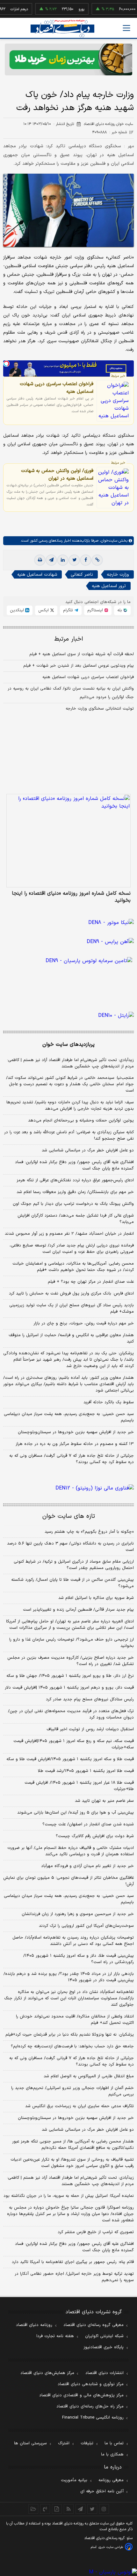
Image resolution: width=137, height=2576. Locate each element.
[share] (57, 2509)
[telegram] (51, 560)
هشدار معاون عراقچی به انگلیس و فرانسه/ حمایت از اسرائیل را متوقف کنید (71, 1338)
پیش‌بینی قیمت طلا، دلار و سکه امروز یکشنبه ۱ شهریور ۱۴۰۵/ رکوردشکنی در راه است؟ (79, 1959)
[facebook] (86, 560)
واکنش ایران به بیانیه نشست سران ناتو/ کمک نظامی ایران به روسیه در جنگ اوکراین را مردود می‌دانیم (71, 693)
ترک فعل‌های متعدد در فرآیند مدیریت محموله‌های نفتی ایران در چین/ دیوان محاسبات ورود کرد (71, 1714)
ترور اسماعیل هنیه (109, 586)
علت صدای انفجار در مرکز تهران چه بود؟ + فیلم (91, 1282)
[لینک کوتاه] (97, 560)
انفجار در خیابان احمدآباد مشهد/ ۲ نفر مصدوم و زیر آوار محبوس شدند (69, 1234)
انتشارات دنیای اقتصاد (105, 2373)
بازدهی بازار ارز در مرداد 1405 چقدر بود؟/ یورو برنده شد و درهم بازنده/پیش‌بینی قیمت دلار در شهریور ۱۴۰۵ (69, 1977)
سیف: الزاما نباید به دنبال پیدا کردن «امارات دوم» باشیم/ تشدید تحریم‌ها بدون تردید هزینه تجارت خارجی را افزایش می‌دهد (70, 1106)
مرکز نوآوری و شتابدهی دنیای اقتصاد (91, 2384)
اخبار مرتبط (69, 639)
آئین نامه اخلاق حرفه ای (102, 2491)
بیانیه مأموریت (74, 2480)
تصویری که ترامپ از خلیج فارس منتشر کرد (96, 2232)
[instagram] (104, 2509)
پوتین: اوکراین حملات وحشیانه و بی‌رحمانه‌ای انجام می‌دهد (81, 1121)
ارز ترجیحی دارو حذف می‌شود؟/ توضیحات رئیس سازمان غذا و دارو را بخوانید (72, 1643)
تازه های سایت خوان (69, 1516)
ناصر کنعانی (82, 575)
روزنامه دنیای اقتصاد (34, 2325)
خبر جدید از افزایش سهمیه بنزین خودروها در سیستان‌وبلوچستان (76, 1432)
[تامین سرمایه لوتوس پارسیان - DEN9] (68, 973)
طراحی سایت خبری (111, 2547)
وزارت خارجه (118, 575)
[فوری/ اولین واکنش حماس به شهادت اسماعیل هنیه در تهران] (113, 488)
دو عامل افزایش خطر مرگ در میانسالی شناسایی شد (88, 1150)
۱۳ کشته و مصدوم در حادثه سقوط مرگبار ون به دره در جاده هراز (75, 1444)
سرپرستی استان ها (30, 2443)
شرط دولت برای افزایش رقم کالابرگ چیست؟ (95, 1836)
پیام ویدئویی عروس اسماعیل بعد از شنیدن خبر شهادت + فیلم (79, 666)
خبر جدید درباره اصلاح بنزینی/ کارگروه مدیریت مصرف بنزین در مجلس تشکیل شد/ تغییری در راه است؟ (71, 1661)
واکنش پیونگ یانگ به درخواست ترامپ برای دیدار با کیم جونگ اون (73, 1204)
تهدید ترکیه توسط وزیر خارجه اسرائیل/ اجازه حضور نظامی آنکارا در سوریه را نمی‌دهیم (74, 2277)
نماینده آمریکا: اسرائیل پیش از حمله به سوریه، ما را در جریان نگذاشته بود (69, 2196)
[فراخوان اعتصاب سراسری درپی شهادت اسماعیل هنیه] (113, 401)
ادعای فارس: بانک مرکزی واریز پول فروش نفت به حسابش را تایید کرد (71, 1294)
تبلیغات (87, 2443)
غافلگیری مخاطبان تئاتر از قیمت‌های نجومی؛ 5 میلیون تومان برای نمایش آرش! (68, 1881)
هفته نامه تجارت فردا (55, 2336)
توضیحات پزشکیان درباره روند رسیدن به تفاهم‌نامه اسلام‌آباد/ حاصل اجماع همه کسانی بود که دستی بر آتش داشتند (73, 1941)
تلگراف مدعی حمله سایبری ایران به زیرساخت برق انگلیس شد (79, 2106)
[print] (40, 560)
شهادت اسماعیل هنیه (37, 575)
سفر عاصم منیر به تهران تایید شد (104, 1801)
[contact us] (45, 2509)
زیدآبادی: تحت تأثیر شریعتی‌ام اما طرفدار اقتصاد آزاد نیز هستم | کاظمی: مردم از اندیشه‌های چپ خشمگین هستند (70, 1063)
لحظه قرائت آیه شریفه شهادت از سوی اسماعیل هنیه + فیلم (82, 654)
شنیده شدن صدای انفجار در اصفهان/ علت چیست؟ (88, 1824)
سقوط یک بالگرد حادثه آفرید (109, 1402)
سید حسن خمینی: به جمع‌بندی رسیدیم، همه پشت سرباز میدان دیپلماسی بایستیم (69, 1417)
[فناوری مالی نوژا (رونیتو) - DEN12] (68, 1488)
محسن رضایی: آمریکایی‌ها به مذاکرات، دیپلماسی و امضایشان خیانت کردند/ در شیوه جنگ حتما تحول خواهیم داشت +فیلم (73, 1267)
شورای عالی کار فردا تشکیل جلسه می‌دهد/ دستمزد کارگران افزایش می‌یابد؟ (76, 1219)
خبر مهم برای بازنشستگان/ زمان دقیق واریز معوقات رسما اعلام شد (75, 1192)
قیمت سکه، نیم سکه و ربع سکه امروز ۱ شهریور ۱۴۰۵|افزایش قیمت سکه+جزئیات (74, 1744)
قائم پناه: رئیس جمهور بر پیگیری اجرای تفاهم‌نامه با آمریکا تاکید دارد (73, 2262)
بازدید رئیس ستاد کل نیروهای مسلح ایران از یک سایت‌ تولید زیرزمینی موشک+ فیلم (72, 1309)
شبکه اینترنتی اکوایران (104, 2336)
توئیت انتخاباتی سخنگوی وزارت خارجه (100, 709)
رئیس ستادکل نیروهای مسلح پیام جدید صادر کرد (90, 1699)
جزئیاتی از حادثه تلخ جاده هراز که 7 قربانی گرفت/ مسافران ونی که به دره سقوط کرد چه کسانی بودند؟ (72, 2061)
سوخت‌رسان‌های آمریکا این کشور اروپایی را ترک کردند (86, 1926)
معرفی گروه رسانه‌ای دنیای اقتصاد (94, 2325)
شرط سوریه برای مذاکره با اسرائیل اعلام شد (96, 1598)
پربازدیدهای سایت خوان (68, 1045)
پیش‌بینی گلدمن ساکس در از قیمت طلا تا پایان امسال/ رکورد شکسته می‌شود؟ (72, 1583)
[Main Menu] (126, 28)
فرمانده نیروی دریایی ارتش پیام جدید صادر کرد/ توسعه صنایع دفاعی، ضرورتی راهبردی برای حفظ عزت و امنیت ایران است (72, 1249)
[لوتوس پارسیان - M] (68, 2572)
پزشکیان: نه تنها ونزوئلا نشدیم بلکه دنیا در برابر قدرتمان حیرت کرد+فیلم (70, 2035)
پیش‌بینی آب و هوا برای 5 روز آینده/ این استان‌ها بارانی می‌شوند (76, 1813)
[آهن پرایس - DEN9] (68, 942)
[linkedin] (63, 560)
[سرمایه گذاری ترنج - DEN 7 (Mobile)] (68, 59)
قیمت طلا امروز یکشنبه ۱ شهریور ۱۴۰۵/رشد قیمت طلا (86, 1771)
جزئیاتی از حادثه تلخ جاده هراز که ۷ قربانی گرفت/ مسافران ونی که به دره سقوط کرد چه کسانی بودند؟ (72, 1459)
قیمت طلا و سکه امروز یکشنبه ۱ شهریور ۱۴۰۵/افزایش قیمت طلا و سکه (70, 1759)
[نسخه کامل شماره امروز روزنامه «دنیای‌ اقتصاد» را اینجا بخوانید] (68, 841)
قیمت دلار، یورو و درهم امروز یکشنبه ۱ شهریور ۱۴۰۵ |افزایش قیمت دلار (69, 1688)
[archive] (33, 2509)
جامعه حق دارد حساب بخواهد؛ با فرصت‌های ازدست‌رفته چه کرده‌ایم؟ (72, 2046)
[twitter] (74, 560)
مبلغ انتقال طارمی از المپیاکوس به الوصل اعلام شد (89, 2076)
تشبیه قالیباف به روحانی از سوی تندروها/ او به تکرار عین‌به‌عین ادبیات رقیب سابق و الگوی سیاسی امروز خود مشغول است (72, 2163)
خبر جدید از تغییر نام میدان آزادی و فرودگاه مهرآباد (87, 1866)
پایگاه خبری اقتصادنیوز (104, 2347)
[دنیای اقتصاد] (62, 28)
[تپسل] (6, 364)
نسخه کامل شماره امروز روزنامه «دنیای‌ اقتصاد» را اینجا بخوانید (71, 897)
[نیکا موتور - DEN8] (68, 923)
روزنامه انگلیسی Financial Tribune (93, 2418)
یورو (71, 9)
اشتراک (64, 2443)
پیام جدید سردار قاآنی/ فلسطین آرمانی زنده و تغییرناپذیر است (78, 1610)
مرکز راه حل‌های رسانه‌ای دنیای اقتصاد (90, 2406)
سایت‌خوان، (108, 541)
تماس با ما (114, 2443)
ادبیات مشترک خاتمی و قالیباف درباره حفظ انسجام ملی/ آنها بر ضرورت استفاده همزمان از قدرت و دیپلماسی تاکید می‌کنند (71, 1851)
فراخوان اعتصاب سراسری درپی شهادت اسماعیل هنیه (57, 388)
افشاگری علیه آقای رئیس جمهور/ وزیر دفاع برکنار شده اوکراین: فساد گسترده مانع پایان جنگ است (74, 1165)
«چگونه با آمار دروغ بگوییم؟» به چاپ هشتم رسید (89, 1532)
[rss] (69, 2509)
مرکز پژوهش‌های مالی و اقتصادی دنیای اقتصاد (81, 2395)
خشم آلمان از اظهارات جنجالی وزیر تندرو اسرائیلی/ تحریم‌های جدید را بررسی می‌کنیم (72, 2091)
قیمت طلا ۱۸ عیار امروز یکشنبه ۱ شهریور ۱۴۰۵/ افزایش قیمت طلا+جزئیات (79, 1786)
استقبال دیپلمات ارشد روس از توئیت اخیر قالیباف (90, 1729)
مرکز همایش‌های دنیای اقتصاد (47, 2373)
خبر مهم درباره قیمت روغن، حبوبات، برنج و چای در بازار (84, 1323)
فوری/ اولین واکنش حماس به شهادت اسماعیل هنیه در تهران (57, 475)
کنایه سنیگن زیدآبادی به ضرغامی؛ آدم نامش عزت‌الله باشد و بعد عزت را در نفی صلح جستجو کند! (69, 1135)
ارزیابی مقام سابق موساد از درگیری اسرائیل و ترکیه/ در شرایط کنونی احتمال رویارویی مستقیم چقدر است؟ (74, 1565)
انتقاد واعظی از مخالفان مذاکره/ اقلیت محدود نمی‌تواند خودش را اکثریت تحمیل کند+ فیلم (75, 2020)
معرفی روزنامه (111, 2480)
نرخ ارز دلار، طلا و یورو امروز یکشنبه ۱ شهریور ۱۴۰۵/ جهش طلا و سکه (70, 1676)
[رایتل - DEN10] (68, 1016)
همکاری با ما (112, 2454)
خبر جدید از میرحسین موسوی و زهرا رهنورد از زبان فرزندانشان (78, 1914)
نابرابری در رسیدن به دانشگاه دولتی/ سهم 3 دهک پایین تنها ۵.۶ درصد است (70, 1547)
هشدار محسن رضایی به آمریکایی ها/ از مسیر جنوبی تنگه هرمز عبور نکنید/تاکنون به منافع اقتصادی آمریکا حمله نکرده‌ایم (73, 2145)
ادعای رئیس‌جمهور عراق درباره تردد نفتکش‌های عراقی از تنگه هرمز (75, 1180)
